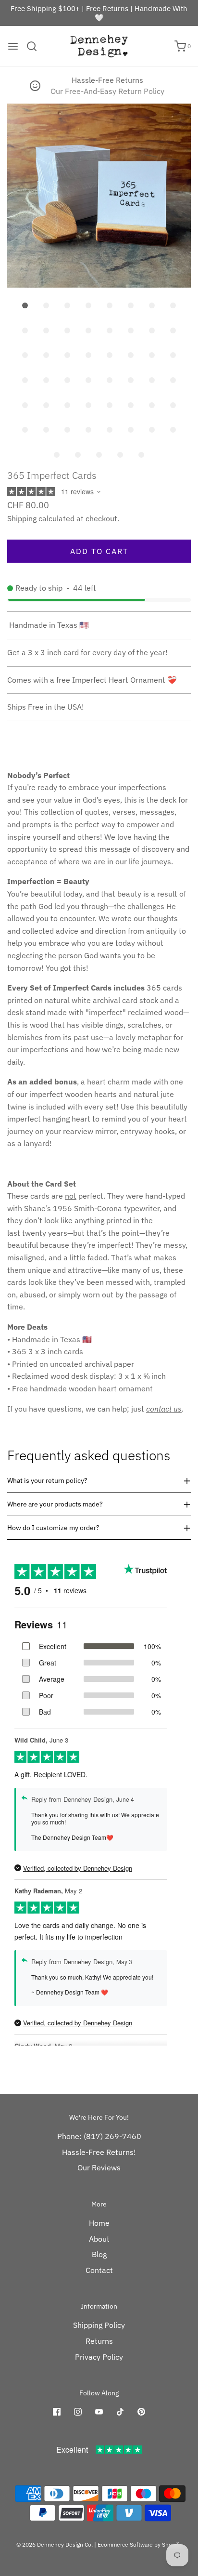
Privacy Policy (99, 2357)
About (99, 2239)
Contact (99, 2270)
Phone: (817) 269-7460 (99, 2136)
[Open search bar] (35, 46)
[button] (99, 196)
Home (99, 2223)
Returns (99, 2341)
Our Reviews (99, 2167)
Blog (99, 2254)
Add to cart (99, 551)
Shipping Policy (99, 2325)
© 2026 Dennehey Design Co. (55, 2544)
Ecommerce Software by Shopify (140, 2544)
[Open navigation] (13, 46)
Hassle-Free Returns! (99, 2152)
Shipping (22, 518)
